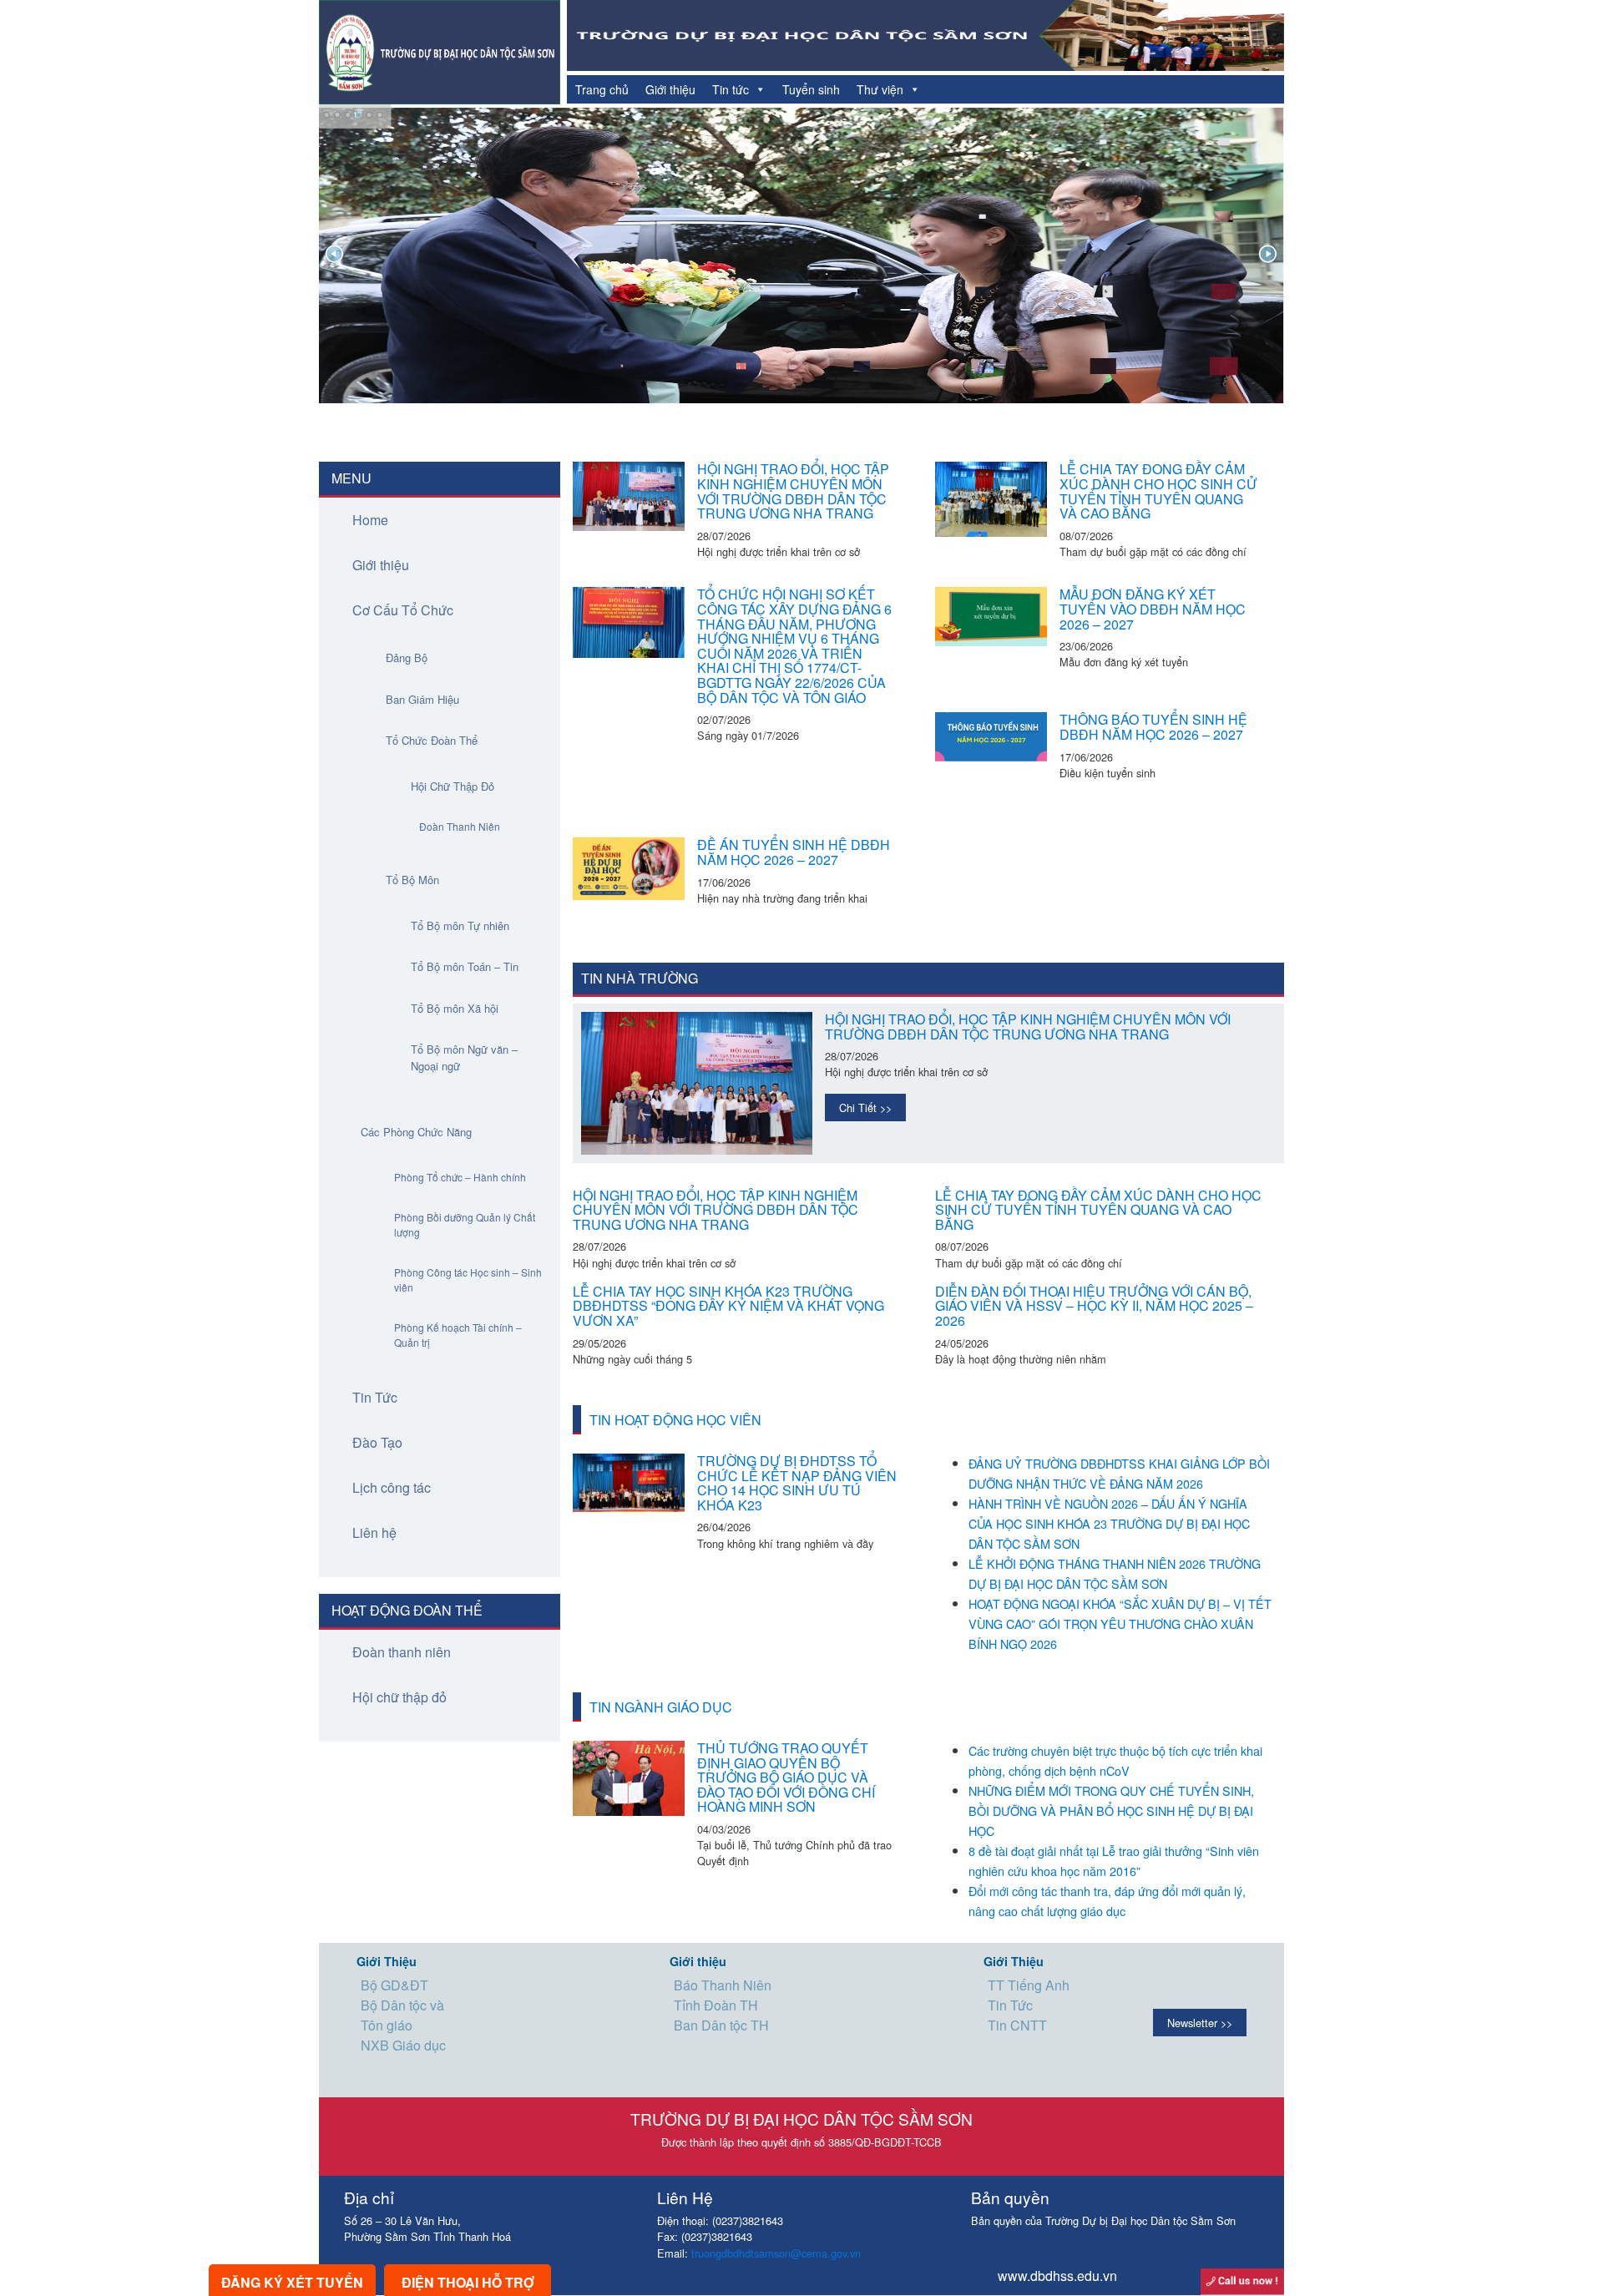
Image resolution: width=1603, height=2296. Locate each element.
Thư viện (880, 89)
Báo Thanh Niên (723, 1985)
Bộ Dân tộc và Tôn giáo (402, 2015)
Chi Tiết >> (865, 1108)
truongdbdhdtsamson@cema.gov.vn (776, 2253)
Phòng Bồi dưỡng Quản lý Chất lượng (465, 1224)
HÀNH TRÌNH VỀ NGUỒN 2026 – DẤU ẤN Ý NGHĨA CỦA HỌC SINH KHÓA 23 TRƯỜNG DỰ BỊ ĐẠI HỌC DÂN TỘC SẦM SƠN (1109, 1523)
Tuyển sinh (811, 89)
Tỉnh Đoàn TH (716, 2005)
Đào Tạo (377, 1442)
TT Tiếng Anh (1029, 1985)
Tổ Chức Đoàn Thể (432, 740)
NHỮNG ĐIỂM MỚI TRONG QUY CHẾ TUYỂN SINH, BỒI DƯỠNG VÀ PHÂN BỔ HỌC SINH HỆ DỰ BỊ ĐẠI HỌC (1111, 1811)
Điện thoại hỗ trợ (468, 2282)
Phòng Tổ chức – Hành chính (460, 1177)
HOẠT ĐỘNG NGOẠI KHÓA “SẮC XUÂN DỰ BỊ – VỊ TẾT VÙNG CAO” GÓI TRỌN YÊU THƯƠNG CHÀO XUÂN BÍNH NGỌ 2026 (1120, 1623)
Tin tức (731, 89)
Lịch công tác (392, 1487)
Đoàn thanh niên (402, 1652)
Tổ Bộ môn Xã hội (455, 1008)
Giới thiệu (670, 89)
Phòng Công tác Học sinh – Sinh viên (468, 1279)
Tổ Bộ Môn (412, 880)
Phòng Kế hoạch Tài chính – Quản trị (458, 1335)
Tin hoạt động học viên (675, 1420)
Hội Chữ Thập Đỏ (453, 786)
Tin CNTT (1017, 2025)
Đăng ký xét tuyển (292, 2282)
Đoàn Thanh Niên (460, 826)
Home (370, 520)
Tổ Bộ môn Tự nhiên (460, 925)
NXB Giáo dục (403, 2045)
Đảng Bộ (407, 657)
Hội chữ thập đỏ (399, 1697)
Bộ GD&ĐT (394, 1985)
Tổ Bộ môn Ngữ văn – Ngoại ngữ (464, 1057)
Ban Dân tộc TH (721, 2025)
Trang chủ (602, 89)
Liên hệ (374, 1532)
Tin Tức (375, 1397)
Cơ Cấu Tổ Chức (403, 610)
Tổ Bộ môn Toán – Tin (465, 966)
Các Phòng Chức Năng (416, 1132)
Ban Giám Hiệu (422, 699)
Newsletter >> (1200, 2023)
